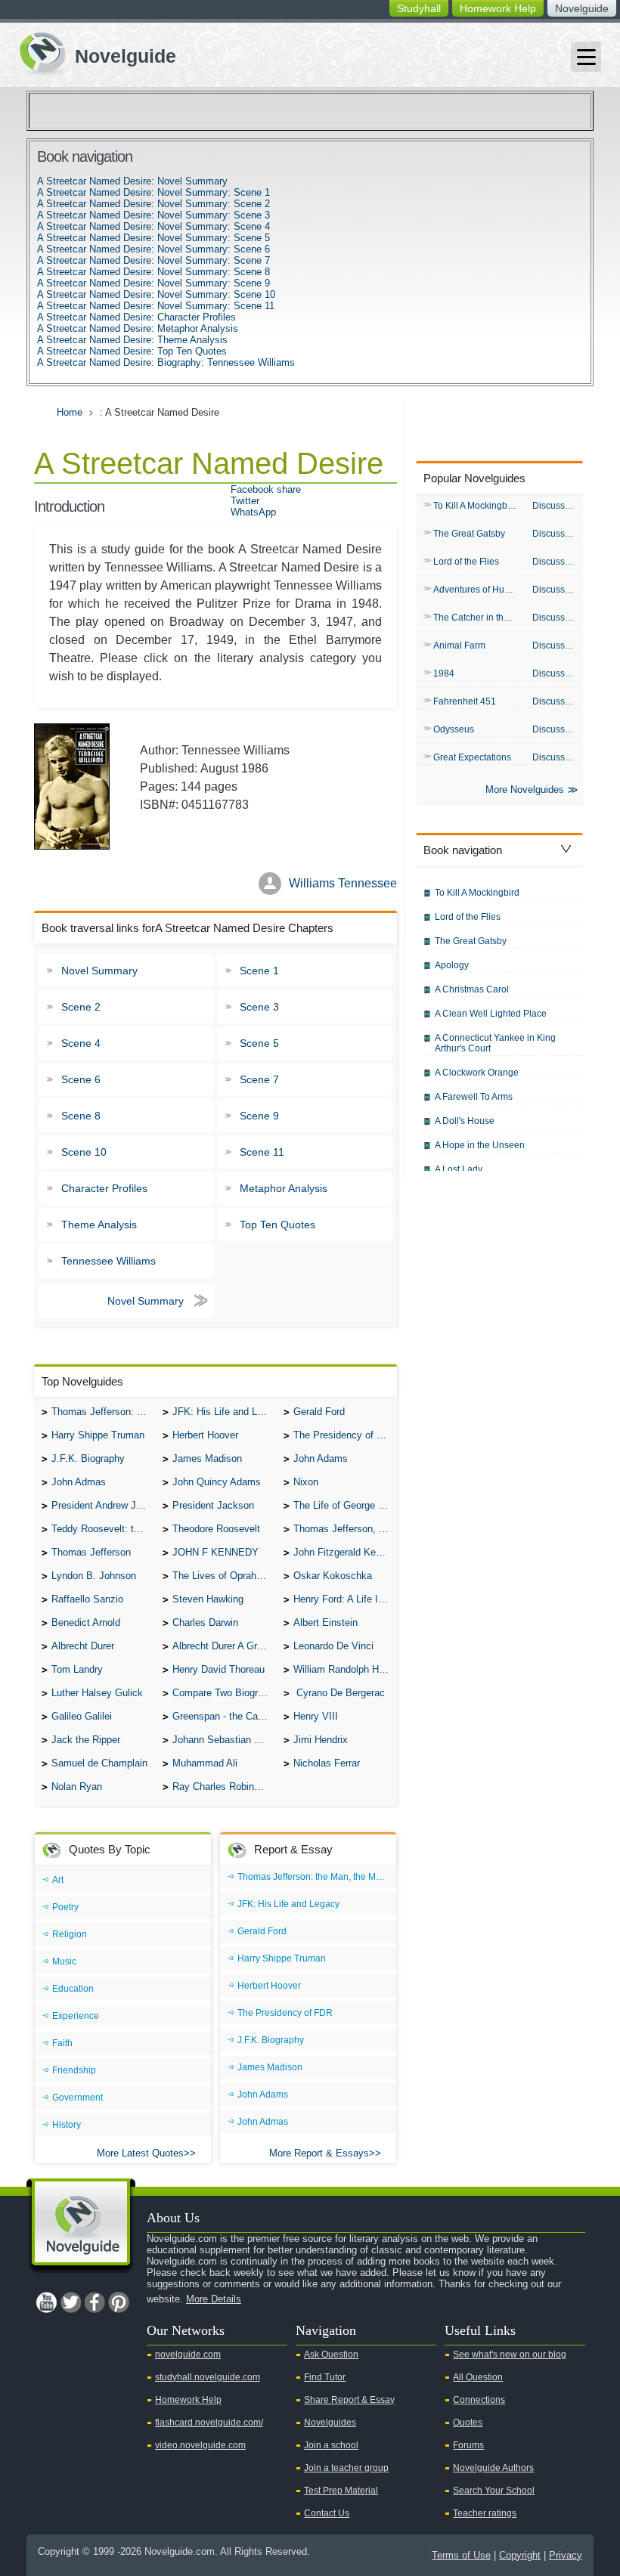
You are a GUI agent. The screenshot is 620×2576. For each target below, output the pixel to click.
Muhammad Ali (205, 1763)
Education (73, 1989)
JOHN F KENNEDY (215, 1552)
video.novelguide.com (200, 2445)
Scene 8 (81, 1116)
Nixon (306, 1482)
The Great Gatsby (469, 534)
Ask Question (331, 2355)
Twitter (245, 501)
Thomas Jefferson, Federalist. (345, 1529)
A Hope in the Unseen (480, 1145)
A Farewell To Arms (474, 1097)
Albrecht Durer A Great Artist (224, 1646)
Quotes (468, 2423)
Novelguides (330, 2423)
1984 (444, 673)
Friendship (74, 2070)
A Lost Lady (459, 1169)
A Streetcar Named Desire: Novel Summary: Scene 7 (153, 260)
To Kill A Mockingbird (476, 506)
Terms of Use (461, 2555)
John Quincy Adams (217, 1482)
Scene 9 (259, 1116)
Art (58, 1880)
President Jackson (213, 1505)
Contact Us (327, 2513)
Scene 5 (259, 1043)
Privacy (566, 2555)
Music (64, 1961)
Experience (76, 2016)
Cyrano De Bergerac (339, 1693)
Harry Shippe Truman (98, 1435)
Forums (468, 2445)
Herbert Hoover (205, 1435)
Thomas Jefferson (91, 1552)
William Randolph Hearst (345, 1669)
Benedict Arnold (86, 1622)
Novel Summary (99, 971)
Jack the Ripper (86, 1740)
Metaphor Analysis (284, 1188)
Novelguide (582, 8)
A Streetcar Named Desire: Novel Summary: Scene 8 (153, 272)
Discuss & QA (558, 506)
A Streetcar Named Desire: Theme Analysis (132, 340)
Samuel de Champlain (99, 1763)
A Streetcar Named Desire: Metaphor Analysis (138, 328)
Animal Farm (459, 646)
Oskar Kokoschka (333, 1576)
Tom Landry (77, 1669)
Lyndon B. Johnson (94, 1576)
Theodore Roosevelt (216, 1529)
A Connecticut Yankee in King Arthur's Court (495, 1043)
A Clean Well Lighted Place (491, 1014)
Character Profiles (104, 1188)
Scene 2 (81, 1007)
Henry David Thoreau (219, 1669)
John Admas (79, 1482)
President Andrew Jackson (103, 1505)
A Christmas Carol (472, 989)
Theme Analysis (99, 1225)
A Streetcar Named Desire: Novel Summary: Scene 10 (156, 294)
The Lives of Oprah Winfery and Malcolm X (224, 1576)
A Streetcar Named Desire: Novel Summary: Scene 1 (153, 192)
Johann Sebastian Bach (224, 1740)
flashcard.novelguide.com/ (209, 2423)
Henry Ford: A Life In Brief (345, 1599)
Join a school (331, 2445)
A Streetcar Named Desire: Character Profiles (136, 317)
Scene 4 (81, 1043)
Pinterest (119, 2302)
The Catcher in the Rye (479, 618)
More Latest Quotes (140, 2153)
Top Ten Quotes (277, 1225)
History (67, 2125)
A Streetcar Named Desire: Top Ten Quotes (132, 351)
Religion (70, 1934)
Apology (452, 965)
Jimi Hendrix (321, 1740)
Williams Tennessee (343, 883)
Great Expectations (472, 757)
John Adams (321, 1458)
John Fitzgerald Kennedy (345, 1552)
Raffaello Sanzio (87, 1599)
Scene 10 (84, 1152)
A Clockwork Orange (477, 1073)
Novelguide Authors (493, 2468)
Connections (479, 2400)
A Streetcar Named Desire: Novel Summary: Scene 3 (153, 215)
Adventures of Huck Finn (479, 590)
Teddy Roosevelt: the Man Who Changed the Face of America (103, 1529)
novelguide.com (188, 2355)
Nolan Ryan (77, 1786)
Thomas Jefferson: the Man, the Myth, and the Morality (103, 1412)
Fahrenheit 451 (465, 701)
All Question (478, 2377)
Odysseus (454, 729)
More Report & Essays (319, 2153)
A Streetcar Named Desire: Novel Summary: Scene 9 (153, 283)
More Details (214, 2299)
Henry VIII (316, 1716)
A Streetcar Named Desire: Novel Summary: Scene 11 (156, 306)
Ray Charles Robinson (221, 1786)
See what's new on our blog (510, 2355)
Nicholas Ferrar (327, 1763)
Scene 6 (81, 1079)
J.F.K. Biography (88, 1458)
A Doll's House (465, 1121)
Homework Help (498, 8)
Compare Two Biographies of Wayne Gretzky (224, 1693)
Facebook (95, 2302)
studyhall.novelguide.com (208, 2377)
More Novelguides (525, 790)
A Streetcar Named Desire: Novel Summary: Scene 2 (153, 204)
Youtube (46, 2302)
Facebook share (266, 489)
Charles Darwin (205, 1622)
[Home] (92, 52)
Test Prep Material (341, 2491)
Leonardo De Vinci (333, 1646)
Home (70, 412)
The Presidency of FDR (345, 1435)
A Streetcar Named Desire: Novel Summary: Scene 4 (153, 226)
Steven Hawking (208, 1599)
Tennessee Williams (108, 1261)
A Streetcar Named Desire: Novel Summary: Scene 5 (153, 238)
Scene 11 (262, 1152)
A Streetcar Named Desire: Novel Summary (132, 181)
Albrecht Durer (83, 1646)
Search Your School (494, 2491)
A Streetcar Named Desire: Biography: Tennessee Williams (166, 362)
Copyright (520, 2555)
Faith (62, 2043)
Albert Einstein (325, 1622)
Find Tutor (325, 2377)
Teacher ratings (485, 2513)
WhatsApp (253, 512)
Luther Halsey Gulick (97, 1693)
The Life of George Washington (345, 1505)
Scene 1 (259, 971)
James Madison (207, 1458)
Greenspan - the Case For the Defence (224, 1716)
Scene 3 (259, 1007)
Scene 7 (259, 1079)
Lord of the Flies (466, 562)
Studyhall (419, 8)
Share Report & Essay (349, 2400)
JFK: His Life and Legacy (224, 1412)
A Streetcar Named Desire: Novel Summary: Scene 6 (153, 249)
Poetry (65, 1907)
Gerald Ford (319, 1412)
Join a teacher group (346, 2468)
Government (77, 2098)
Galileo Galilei (82, 1716)
